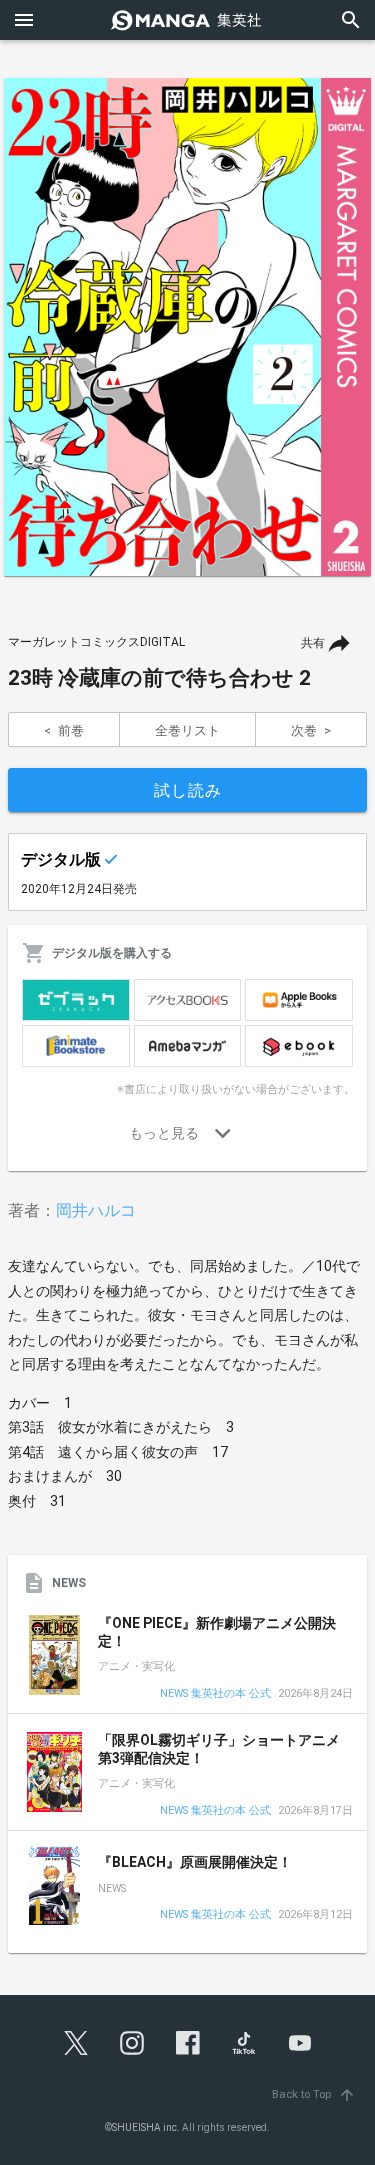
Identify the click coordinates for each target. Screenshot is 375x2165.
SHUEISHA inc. (146, 2127)
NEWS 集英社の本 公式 (215, 1694)
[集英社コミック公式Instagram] (132, 2043)
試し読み (188, 790)
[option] (187, 327)
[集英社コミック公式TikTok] (244, 2043)
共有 (313, 643)
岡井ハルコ (96, 1210)
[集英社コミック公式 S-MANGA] (188, 20)
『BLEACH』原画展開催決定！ (195, 1862)
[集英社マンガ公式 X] (76, 2043)
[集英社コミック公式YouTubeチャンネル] (300, 2043)
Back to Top (314, 2094)
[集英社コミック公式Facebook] (188, 2043)
